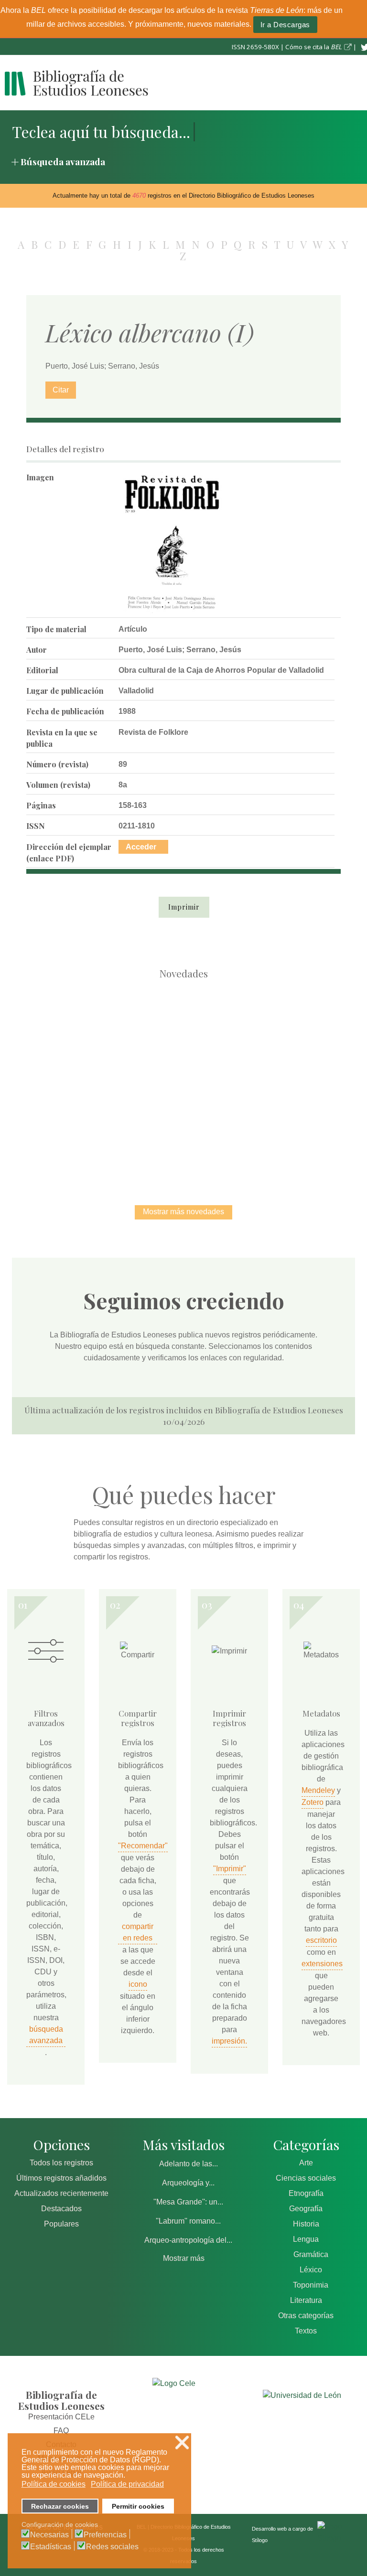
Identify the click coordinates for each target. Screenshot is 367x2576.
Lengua (306, 2239)
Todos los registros (61, 2163)
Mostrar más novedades (183, 1212)
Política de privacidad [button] (127, 2484)
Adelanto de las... (189, 2164)
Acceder (141, 847)
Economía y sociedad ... (234, 1131)
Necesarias (49, 2535)
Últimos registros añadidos (61, 2178)
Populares (61, 2224)
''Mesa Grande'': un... (188, 2202)
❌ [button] (182, 2443)
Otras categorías (306, 2316)
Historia (306, 2224)
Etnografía (306, 2193)
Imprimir (184, 907)
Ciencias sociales (306, 2178)
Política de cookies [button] (54, 2484)
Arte (306, 2163)
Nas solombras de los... (134, 1131)
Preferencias (105, 2535)
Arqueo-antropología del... (188, 2240)
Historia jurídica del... (284, 1033)
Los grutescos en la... (184, 1033)
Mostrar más (184, 2258)
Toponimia (311, 2285)
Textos (306, 2331)
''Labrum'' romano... (188, 2221)
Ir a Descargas (285, 25)
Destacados (61, 2209)
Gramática (311, 2254)
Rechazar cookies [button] (60, 2506)
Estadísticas (51, 2547)
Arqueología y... (188, 2183)
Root (100, 1049)
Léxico (311, 2270)
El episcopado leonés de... (83, 1033)
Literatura (306, 2300)
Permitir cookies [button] (138, 2506)
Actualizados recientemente (61, 2193)
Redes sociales (112, 2547)
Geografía (306, 2209)
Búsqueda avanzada (63, 161)
